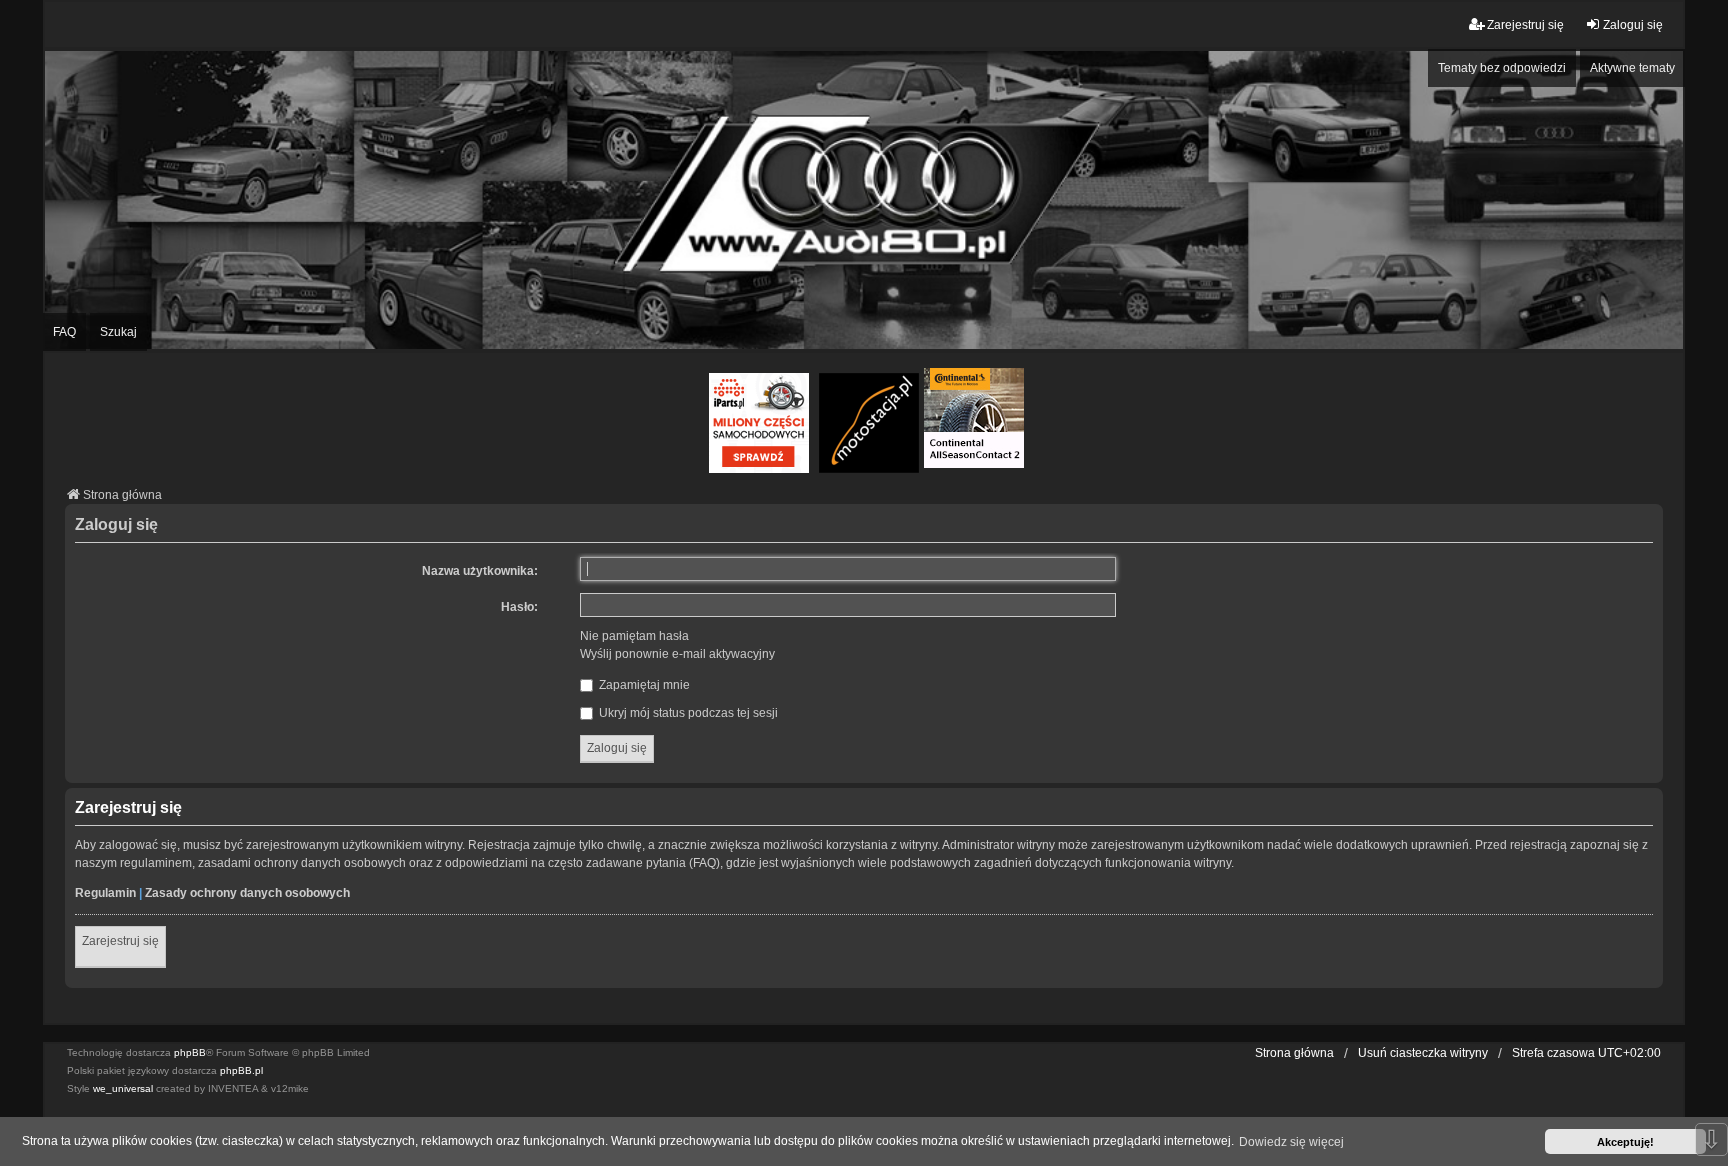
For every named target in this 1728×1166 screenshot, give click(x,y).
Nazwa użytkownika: (480, 571)
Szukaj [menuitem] (118, 332)
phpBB (190, 1052)
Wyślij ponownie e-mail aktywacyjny (677, 654)
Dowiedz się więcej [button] (1291, 1142)
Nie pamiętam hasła (634, 636)
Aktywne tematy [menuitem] (1632, 68)
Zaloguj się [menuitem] (1633, 25)
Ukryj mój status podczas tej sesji (687, 713)
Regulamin (105, 893)
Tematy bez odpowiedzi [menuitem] (1502, 68)
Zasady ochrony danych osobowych (247, 893)
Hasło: (519, 607)
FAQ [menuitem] (64, 332)
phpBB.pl (241, 1070)
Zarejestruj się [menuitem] (1525, 25)
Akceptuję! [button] (1625, 1142)
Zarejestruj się (120, 941)
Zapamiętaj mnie (643, 685)
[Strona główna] (864, 199)
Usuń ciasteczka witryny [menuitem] (1423, 1053)
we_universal (123, 1088)
